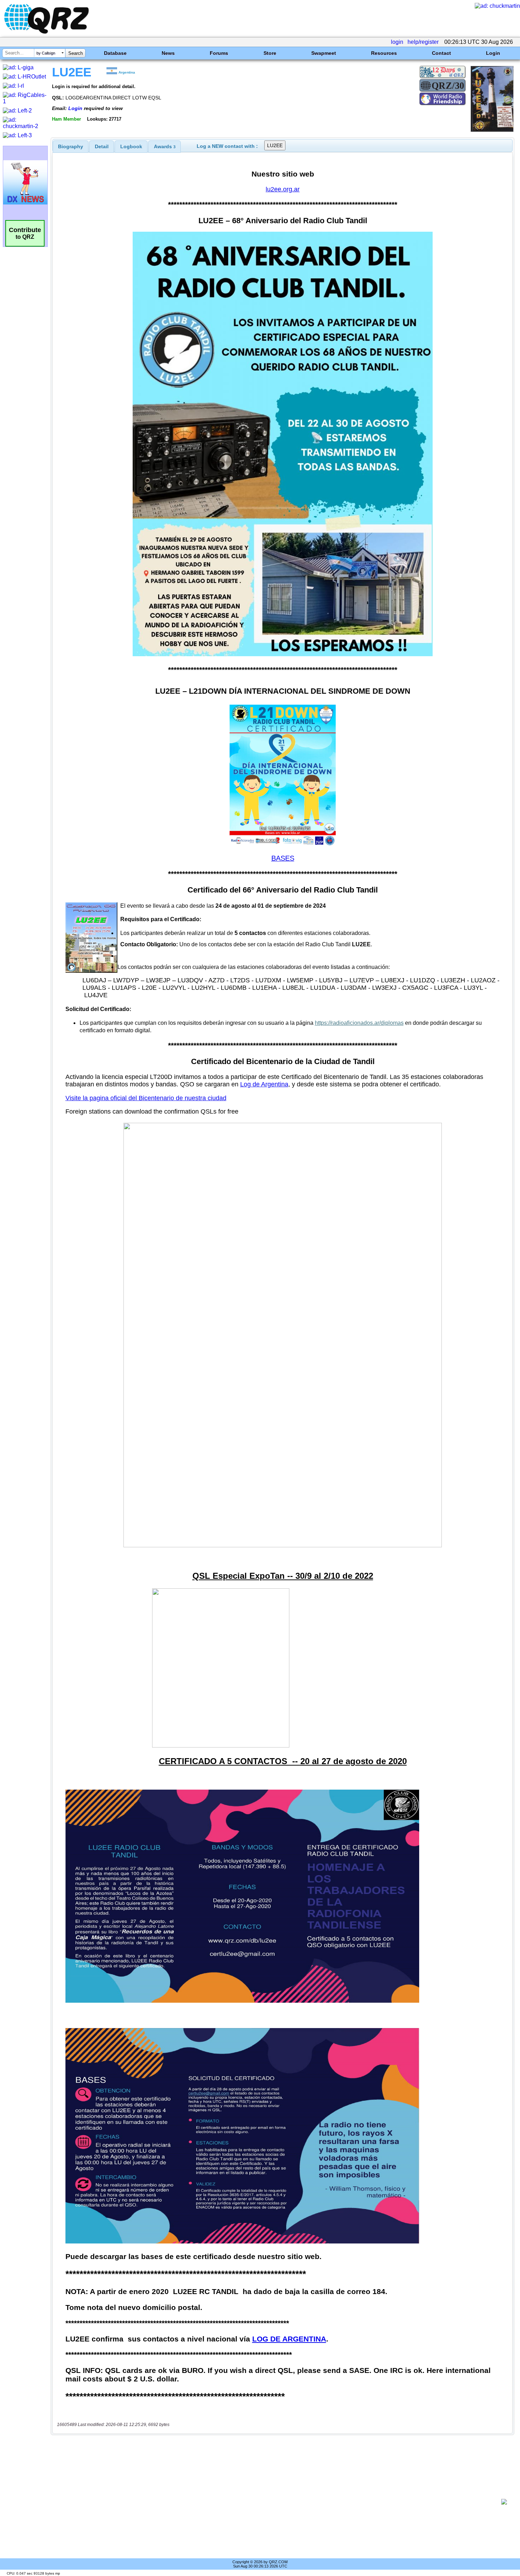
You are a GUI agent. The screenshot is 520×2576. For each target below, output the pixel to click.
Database (115, 53)
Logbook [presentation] (131, 146)
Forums (219, 53)
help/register (423, 42)
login (397, 42)
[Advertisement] (278, 2502)
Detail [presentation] (102, 146)
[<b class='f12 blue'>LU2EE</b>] (492, 130)
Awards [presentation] (165, 146)
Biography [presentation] (71, 146)
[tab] (71, 146)
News (168, 53)
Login (493, 53)
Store (270, 53)
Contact (441, 53)
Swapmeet (324, 53)
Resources (384, 53)
